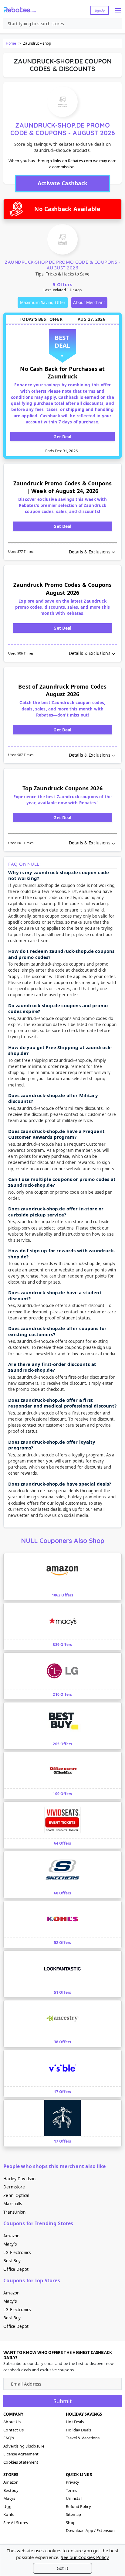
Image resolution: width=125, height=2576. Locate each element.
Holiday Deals (78, 2430)
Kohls (8, 2514)
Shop (71, 2523)
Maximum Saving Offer (43, 303)
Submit (63, 2401)
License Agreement (21, 2454)
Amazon (11, 2236)
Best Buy (12, 2261)
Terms (71, 2490)
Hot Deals (75, 2422)
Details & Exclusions (90, 552)
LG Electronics (17, 2253)
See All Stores (16, 2523)
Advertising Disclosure (24, 2446)
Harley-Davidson (19, 2179)
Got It (62, 2568)
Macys (9, 2498)
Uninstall (74, 2498)
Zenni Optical (16, 2195)
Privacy (73, 2482)
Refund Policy (78, 2506)
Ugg (7, 2506)
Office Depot (16, 2269)
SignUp (100, 10)
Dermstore (14, 2187)
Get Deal (62, 437)
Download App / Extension (90, 2530)
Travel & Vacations (83, 2438)
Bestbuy (11, 2490)
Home (11, 43)
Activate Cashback (62, 183)
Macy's (10, 2244)
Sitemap (73, 2514)
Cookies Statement (21, 2462)
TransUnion (14, 2212)
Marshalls (13, 2204)
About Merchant (89, 303)
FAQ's (9, 2438)
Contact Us (14, 2430)
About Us (12, 2422)
